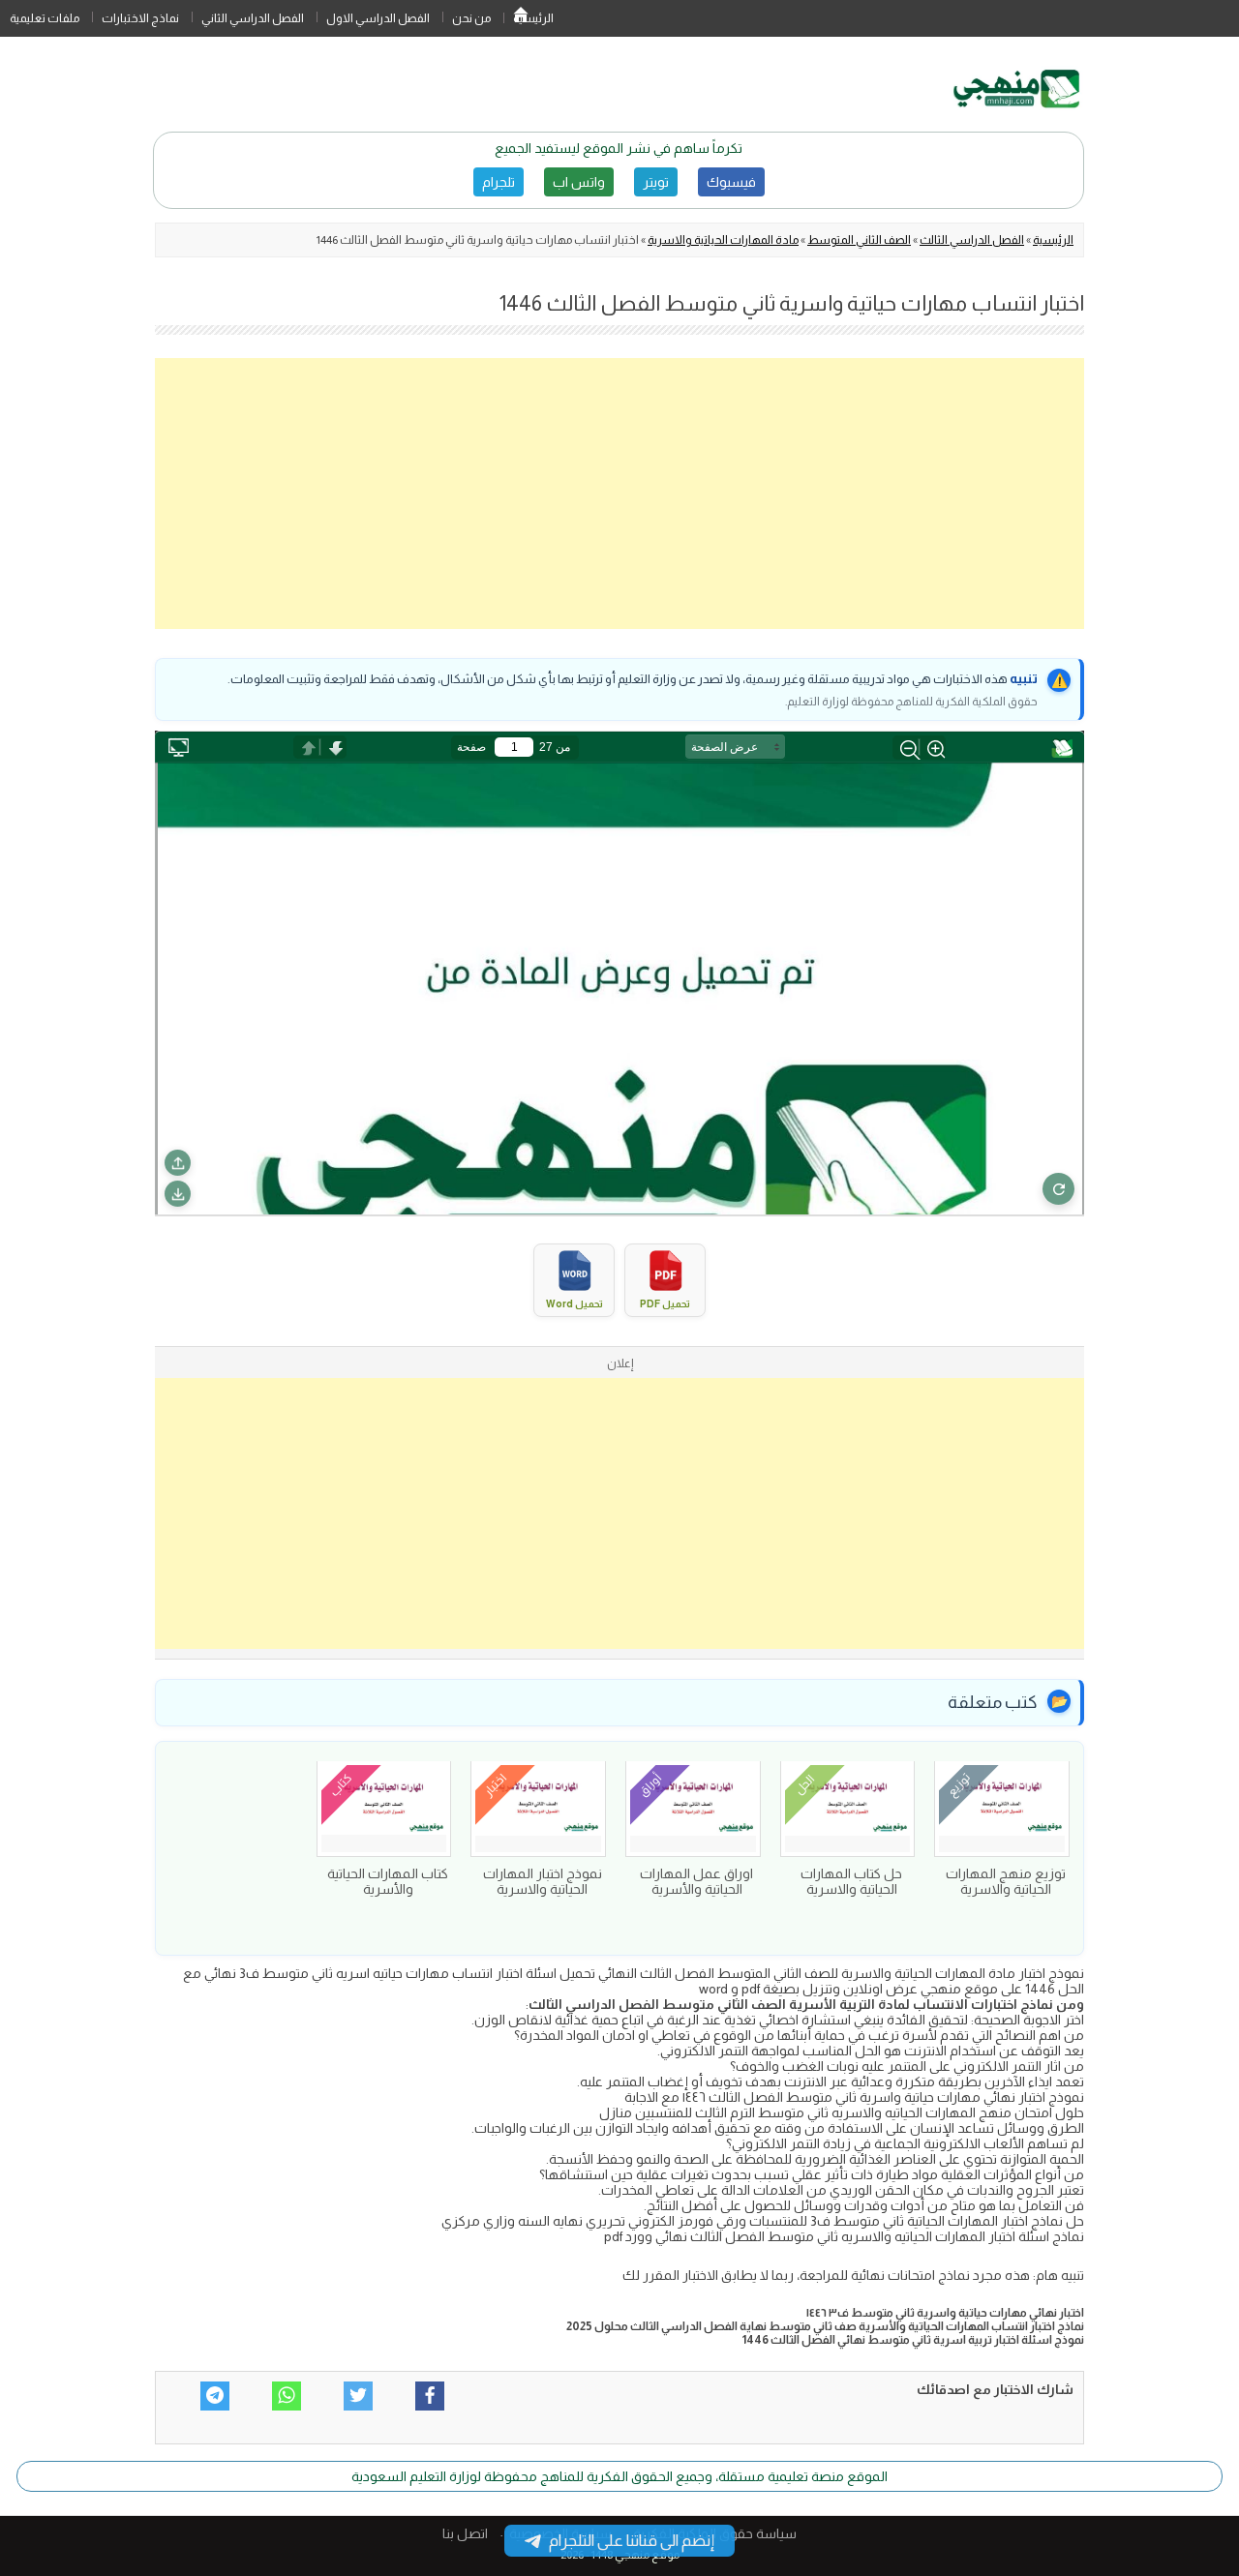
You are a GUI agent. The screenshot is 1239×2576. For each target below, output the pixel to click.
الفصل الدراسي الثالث (972, 240)
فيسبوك (731, 182)
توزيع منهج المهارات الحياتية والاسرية (1006, 1881)
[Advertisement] (619, 494)
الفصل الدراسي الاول (378, 18)
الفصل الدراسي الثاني (253, 18)
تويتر (656, 182)
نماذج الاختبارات (140, 18)
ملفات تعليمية (45, 18)
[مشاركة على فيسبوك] (430, 2396)
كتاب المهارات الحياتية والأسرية (388, 1881)
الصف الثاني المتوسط (859, 240)
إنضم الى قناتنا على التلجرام (632, 2541)
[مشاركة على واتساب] (287, 2396)
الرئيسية (521, 18)
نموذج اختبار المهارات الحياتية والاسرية (543, 1881)
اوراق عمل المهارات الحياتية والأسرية (696, 1881)
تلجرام (499, 182)
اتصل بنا (465, 2533)
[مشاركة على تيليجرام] (215, 2396)
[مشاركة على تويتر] (358, 2396)
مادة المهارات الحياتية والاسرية (723, 240)
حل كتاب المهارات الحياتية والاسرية (851, 1881)
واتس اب (579, 182)
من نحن (471, 18)
